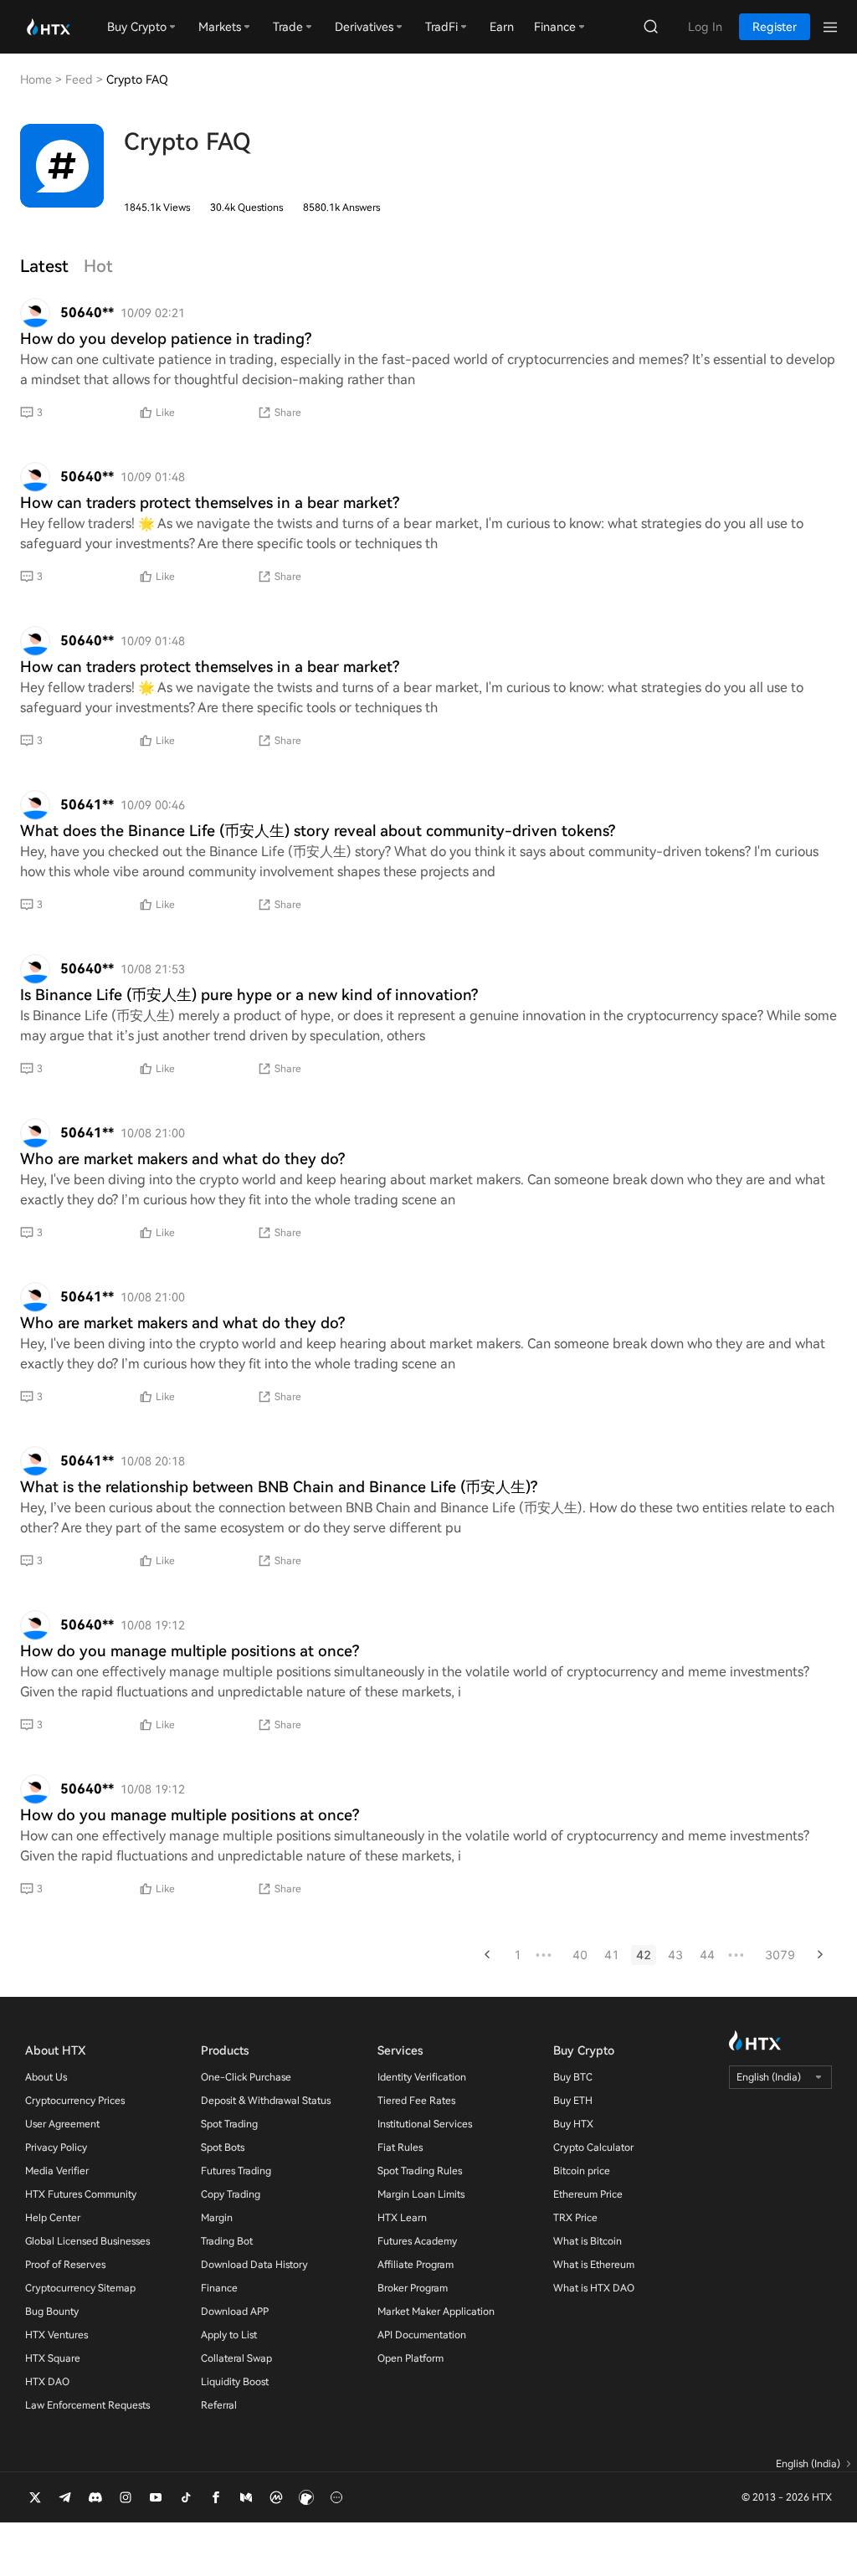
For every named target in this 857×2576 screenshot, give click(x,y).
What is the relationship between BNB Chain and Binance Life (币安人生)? (279, 1487)
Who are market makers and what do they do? (182, 1159)
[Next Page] (820, 1955)
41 (612, 1955)
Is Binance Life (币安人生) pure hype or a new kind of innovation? (249, 995)
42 (644, 1955)
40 (580, 1955)
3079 (780, 1955)
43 (675, 1955)
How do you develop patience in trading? (166, 339)
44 (707, 1955)
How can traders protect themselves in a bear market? (210, 503)
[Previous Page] (487, 1955)
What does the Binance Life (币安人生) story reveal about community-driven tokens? (318, 831)
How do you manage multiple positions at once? (190, 1651)
